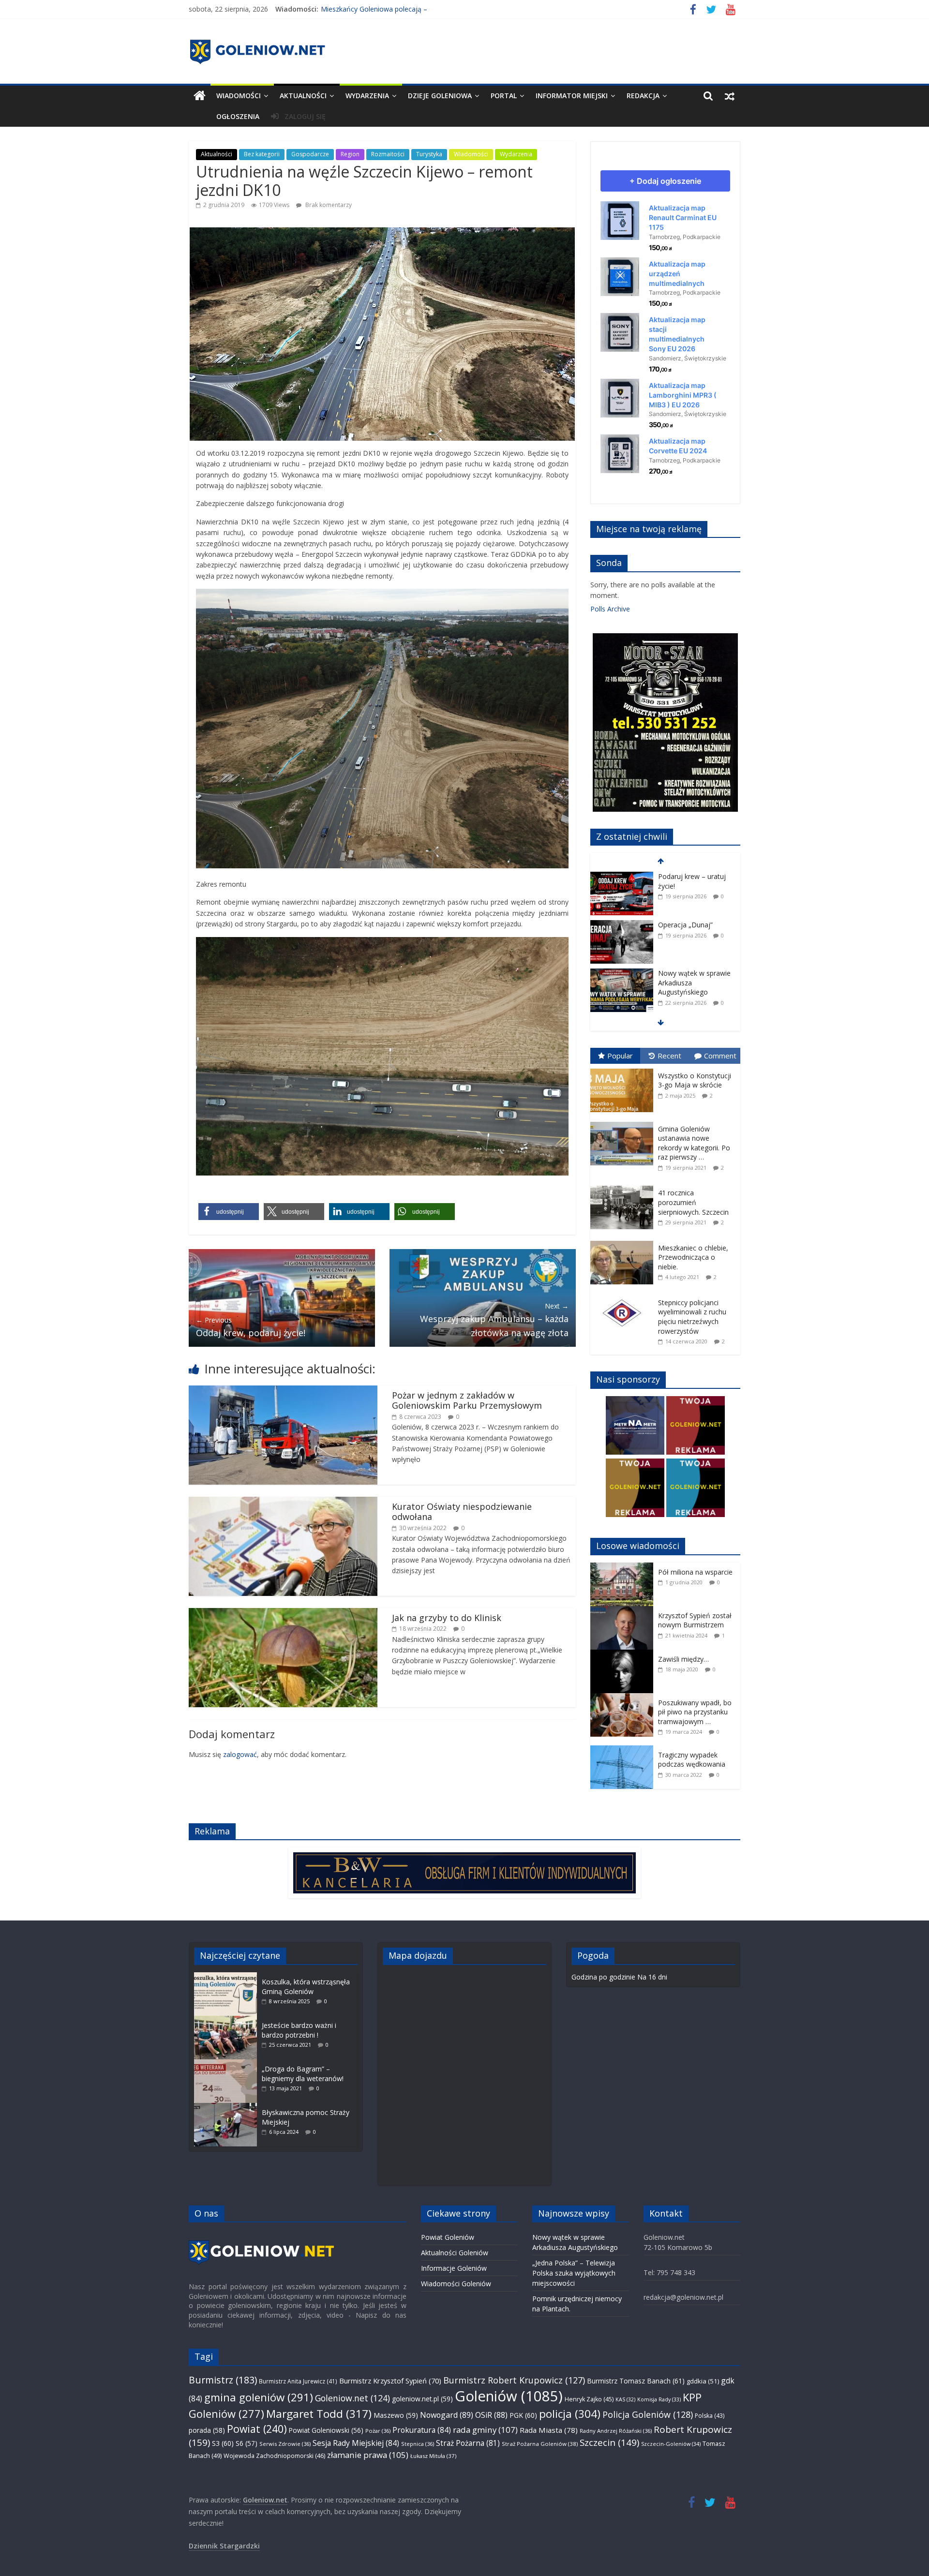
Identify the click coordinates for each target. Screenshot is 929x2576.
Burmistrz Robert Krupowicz (514, 2380)
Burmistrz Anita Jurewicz (298, 2381)
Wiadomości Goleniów (456, 2284)
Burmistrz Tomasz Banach (636, 2381)
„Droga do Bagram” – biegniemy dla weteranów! (303, 2074)
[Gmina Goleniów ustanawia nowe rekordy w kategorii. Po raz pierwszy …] (624, 1122)
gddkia (703, 2381)
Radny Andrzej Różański (616, 2431)
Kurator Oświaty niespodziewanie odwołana (462, 1512)
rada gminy (485, 2430)
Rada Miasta (549, 2430)
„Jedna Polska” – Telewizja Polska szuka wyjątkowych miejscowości (694, 991)
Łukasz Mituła (433, 2456)
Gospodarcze (310, 154)
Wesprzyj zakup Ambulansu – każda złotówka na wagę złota (494, 1320)
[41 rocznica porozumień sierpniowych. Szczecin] (624, 1186)
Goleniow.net (352, 2398)
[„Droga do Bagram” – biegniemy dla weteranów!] (228, 2064)
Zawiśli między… (683, 1659)
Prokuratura (422, 2430)
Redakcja (643, 96)
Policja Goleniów (648, 2414)
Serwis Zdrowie (285, 2444)
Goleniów (509, 2396)
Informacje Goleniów (454, 2268)
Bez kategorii (262, 154)
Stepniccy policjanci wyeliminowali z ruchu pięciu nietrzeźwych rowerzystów (692, 1317)
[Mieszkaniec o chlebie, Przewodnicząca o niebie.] (624, 1241)
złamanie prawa (368, 2455)
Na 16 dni (652, 1977)
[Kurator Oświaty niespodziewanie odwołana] (283, 1502)
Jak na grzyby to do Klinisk (447, 1618)
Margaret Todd (319, 2414)
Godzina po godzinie (603, 1977)
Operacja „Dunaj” (685, 876)
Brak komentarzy (328, 205)
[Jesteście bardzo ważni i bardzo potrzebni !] (228, 2020)
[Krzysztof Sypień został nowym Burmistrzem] (624, 1611)
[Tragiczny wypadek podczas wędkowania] (624, 1750)
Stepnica (418, 2444)
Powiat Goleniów (448, 2237)
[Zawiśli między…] (624, 1655)
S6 (247, 2443)
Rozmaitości (388, 154)
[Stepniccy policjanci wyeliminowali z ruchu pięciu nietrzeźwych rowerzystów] (624, 1296)
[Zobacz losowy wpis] (730, 96)
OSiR (491, 2415)
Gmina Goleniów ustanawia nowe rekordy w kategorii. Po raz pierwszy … (694, 1143)
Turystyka (429, 154)
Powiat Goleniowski (326, 2430)
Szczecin (609, 2442)
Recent (669, 1056)
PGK (523, 2415)
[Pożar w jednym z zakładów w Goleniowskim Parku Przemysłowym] (283, 1391)
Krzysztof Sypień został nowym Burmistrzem (695, 1620)
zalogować (240, 1754)
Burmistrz (223, 2380)
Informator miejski (572, 96)
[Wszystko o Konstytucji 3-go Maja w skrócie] (624, 1069)
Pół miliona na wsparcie (695, 1572)
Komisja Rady (659, 2399)
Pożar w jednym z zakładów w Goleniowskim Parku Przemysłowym (467, 1400)
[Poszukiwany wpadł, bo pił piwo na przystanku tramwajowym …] (624, 1698)
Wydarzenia (367, 96)
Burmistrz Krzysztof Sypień (390, 2381)
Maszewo (396, 2415)
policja (570, 2414)
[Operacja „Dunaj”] (622, 877)
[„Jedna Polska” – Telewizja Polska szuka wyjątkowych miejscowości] (622, 977)
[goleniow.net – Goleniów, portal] (200, 96)
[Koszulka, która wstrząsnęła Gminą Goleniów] (228, 1977)
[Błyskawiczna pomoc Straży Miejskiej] (228, 2107)
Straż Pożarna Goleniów (540, 2444)
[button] (229, 1212)
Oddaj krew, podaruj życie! (251, 1327)
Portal (504, 96)
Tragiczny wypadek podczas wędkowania (692, 1760)
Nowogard (447, 2415)
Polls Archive (610, 609)
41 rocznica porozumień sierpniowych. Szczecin (693, 1202)
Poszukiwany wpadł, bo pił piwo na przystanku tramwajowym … (695, 1712)
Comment (720, 1056)
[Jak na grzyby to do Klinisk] (283, 1613)
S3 (223, 2443)
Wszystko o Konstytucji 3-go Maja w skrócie (695, 1080)
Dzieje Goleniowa (440, 96)
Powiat (257, 2429)
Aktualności (303, 96)
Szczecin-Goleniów (671, 2444)
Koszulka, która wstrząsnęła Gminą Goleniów (306, 1987)
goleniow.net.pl (422, 2399)
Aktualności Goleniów (455, 2253)
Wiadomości (239, 96)
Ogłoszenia (238, 116)
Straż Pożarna (468, 2443)
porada (207, 2430)
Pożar (378, 2431)
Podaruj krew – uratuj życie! (364, 9)
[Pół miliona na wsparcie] (624, 1568)
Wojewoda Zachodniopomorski (274, 2456)
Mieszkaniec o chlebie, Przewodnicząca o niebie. (693, 1257)
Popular (620, 1056)
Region (350, 154)
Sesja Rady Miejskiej (356, 2443)
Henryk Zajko (589, 2399)
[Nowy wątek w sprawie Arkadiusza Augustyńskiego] (622, 925)
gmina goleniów (259, 2397)
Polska (710, 2416)
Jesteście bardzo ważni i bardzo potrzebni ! (299, 2030)
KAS (625, 2399)
